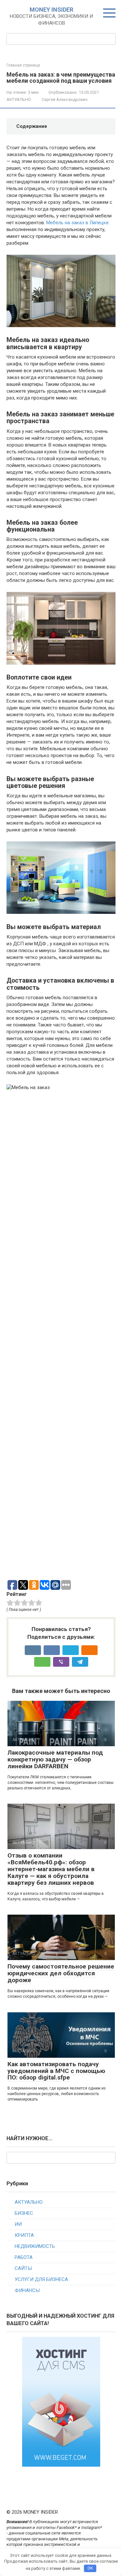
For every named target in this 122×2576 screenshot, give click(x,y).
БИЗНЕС (24, 2213)
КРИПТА (24, 2235)
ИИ (18, 2224)
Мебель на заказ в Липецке (77, 223)
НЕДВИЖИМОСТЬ (35, 2246)
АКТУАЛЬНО (19, 99)
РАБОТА (24, 2257)
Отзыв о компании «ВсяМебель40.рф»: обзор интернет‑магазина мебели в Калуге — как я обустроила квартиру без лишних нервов (51, 1869)
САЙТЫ (23, 2268)
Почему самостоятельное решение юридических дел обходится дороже (61, 1973)
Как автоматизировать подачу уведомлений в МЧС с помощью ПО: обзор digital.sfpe (56, 2071)
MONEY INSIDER (51, 10)
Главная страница (23, 65)
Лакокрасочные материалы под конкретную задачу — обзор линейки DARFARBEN (55, 1759)
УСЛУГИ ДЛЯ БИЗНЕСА (41, 2279)
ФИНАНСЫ (27, 2290)
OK (90, 2568)
